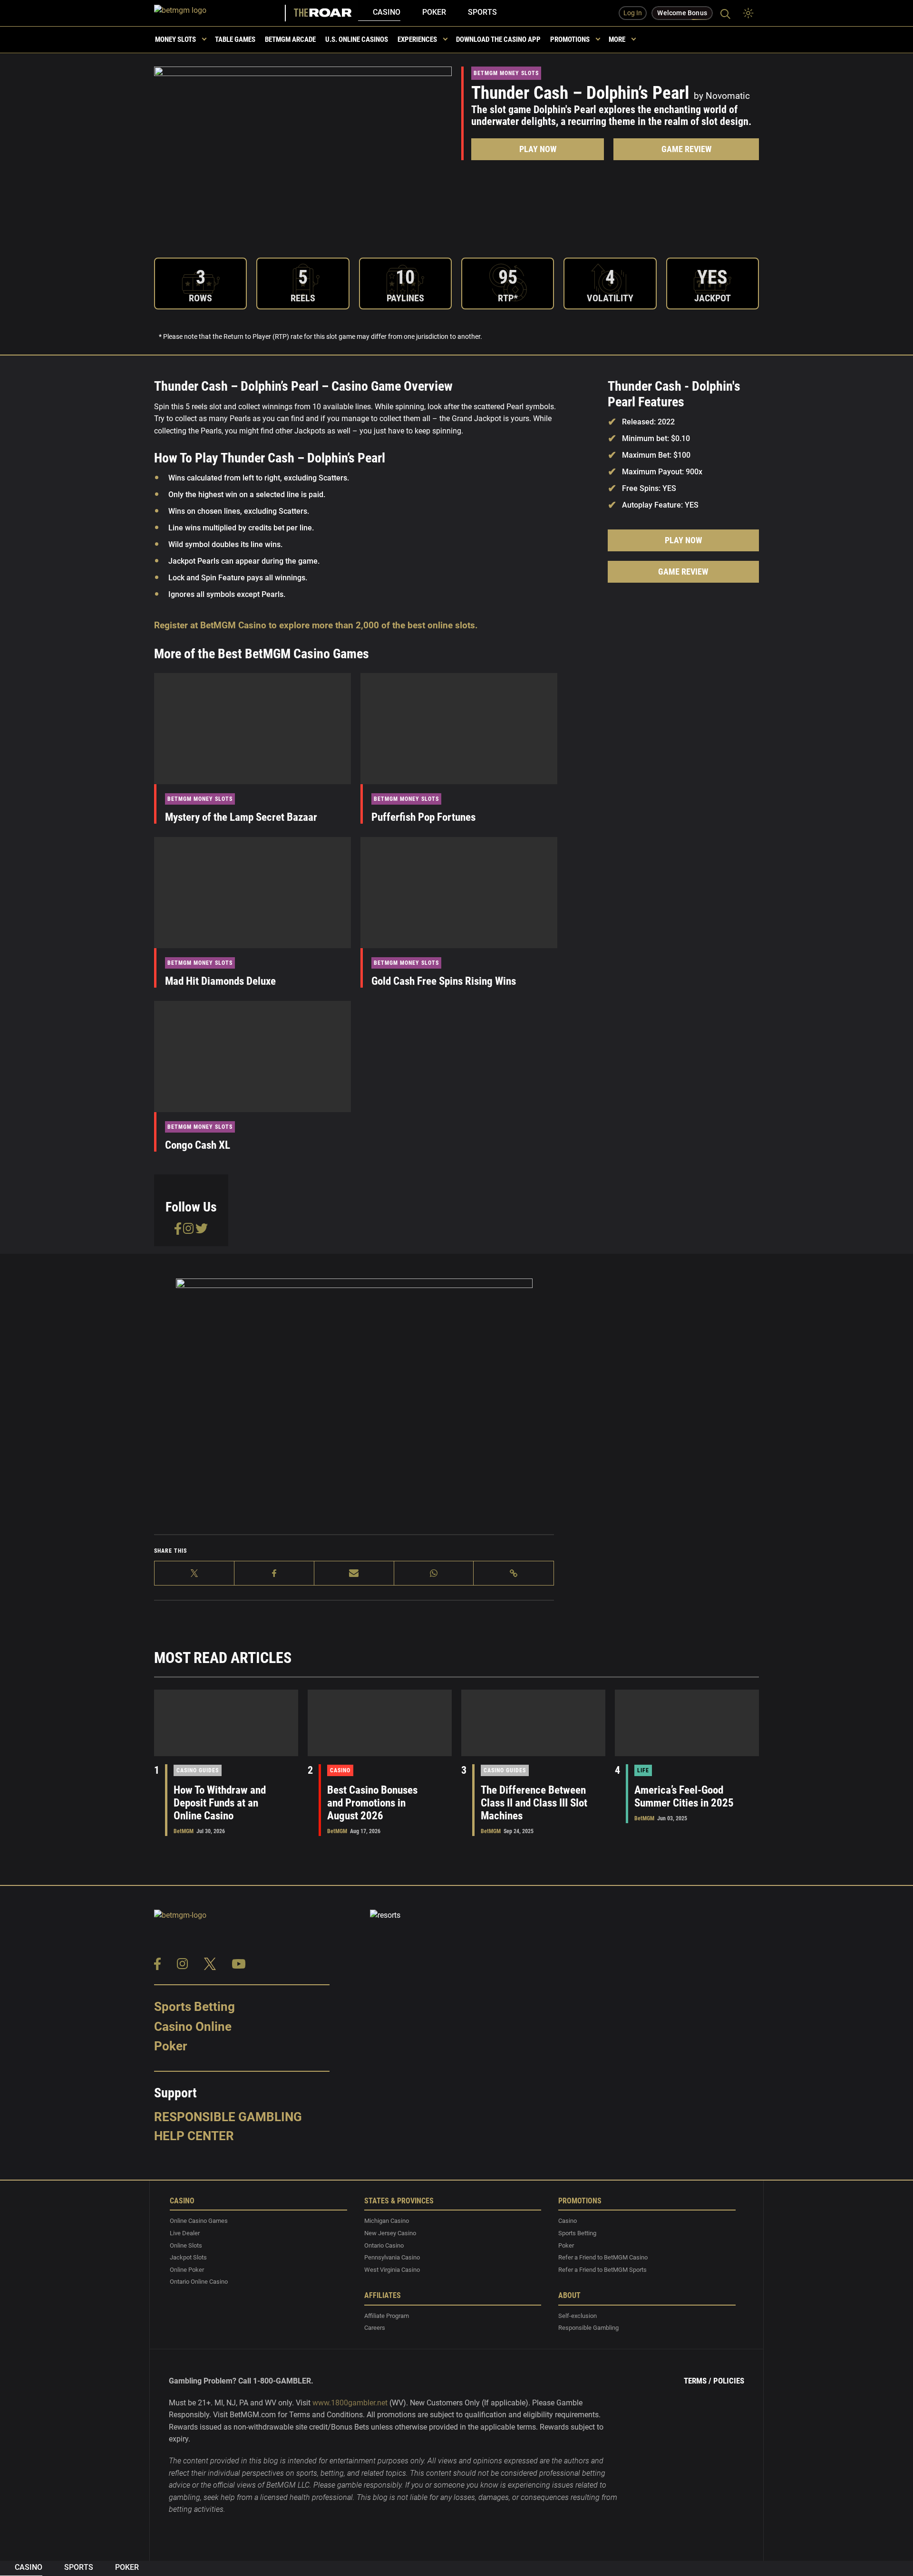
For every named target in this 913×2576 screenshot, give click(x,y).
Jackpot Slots (188, 2257)
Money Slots (175, 39)
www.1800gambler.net (350, 2402)
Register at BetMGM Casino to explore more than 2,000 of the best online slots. (316, 625)
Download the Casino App (498, 39)
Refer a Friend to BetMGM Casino (603, 2257)
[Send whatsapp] (434, 1573)
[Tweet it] (194, 1573)
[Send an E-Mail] (354, 1573)
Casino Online (193, 2026)
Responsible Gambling (228, 2117)
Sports (482, 12)
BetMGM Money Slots (506, 73)
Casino (387, 12)
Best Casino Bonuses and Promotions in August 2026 (372, 1803)
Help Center (194, 2135)
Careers (375, 2328)
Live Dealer (185, 2233)
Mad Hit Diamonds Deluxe (220, 981)
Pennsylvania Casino (392, 2257)
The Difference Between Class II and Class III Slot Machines (534, 1803)
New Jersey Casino (390, 2233)
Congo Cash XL (198, 1145)
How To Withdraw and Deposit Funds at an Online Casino (220, 1803)
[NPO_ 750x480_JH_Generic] (354, 1393)
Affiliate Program (387, 2315)
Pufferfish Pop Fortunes (423, 817)
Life (643, 1770)
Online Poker (187, 2269)
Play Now (538, 149)
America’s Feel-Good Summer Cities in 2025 (684, 1797)
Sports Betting (194, 2007)
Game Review (686, 149)
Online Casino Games (199, 2221)
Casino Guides (198, 1770)
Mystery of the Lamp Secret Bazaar (241, 817)
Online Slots (186, 2245)
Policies (729, 2381)
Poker (434, 12)
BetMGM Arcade (290, 39)
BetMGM (184, 1831)
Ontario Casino (384, 2245)
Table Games (235, 39)
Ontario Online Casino (199, 2282)
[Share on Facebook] (274, 1573)
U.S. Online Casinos (357, 39)
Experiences (417, 39)
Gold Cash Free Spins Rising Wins (444, 981)
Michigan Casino (387, 2221)
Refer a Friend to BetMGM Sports (602, 2269)
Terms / (698, 2381)
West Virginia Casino (392, 2269)
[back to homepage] (220, 13)
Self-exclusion (578, 2315)
